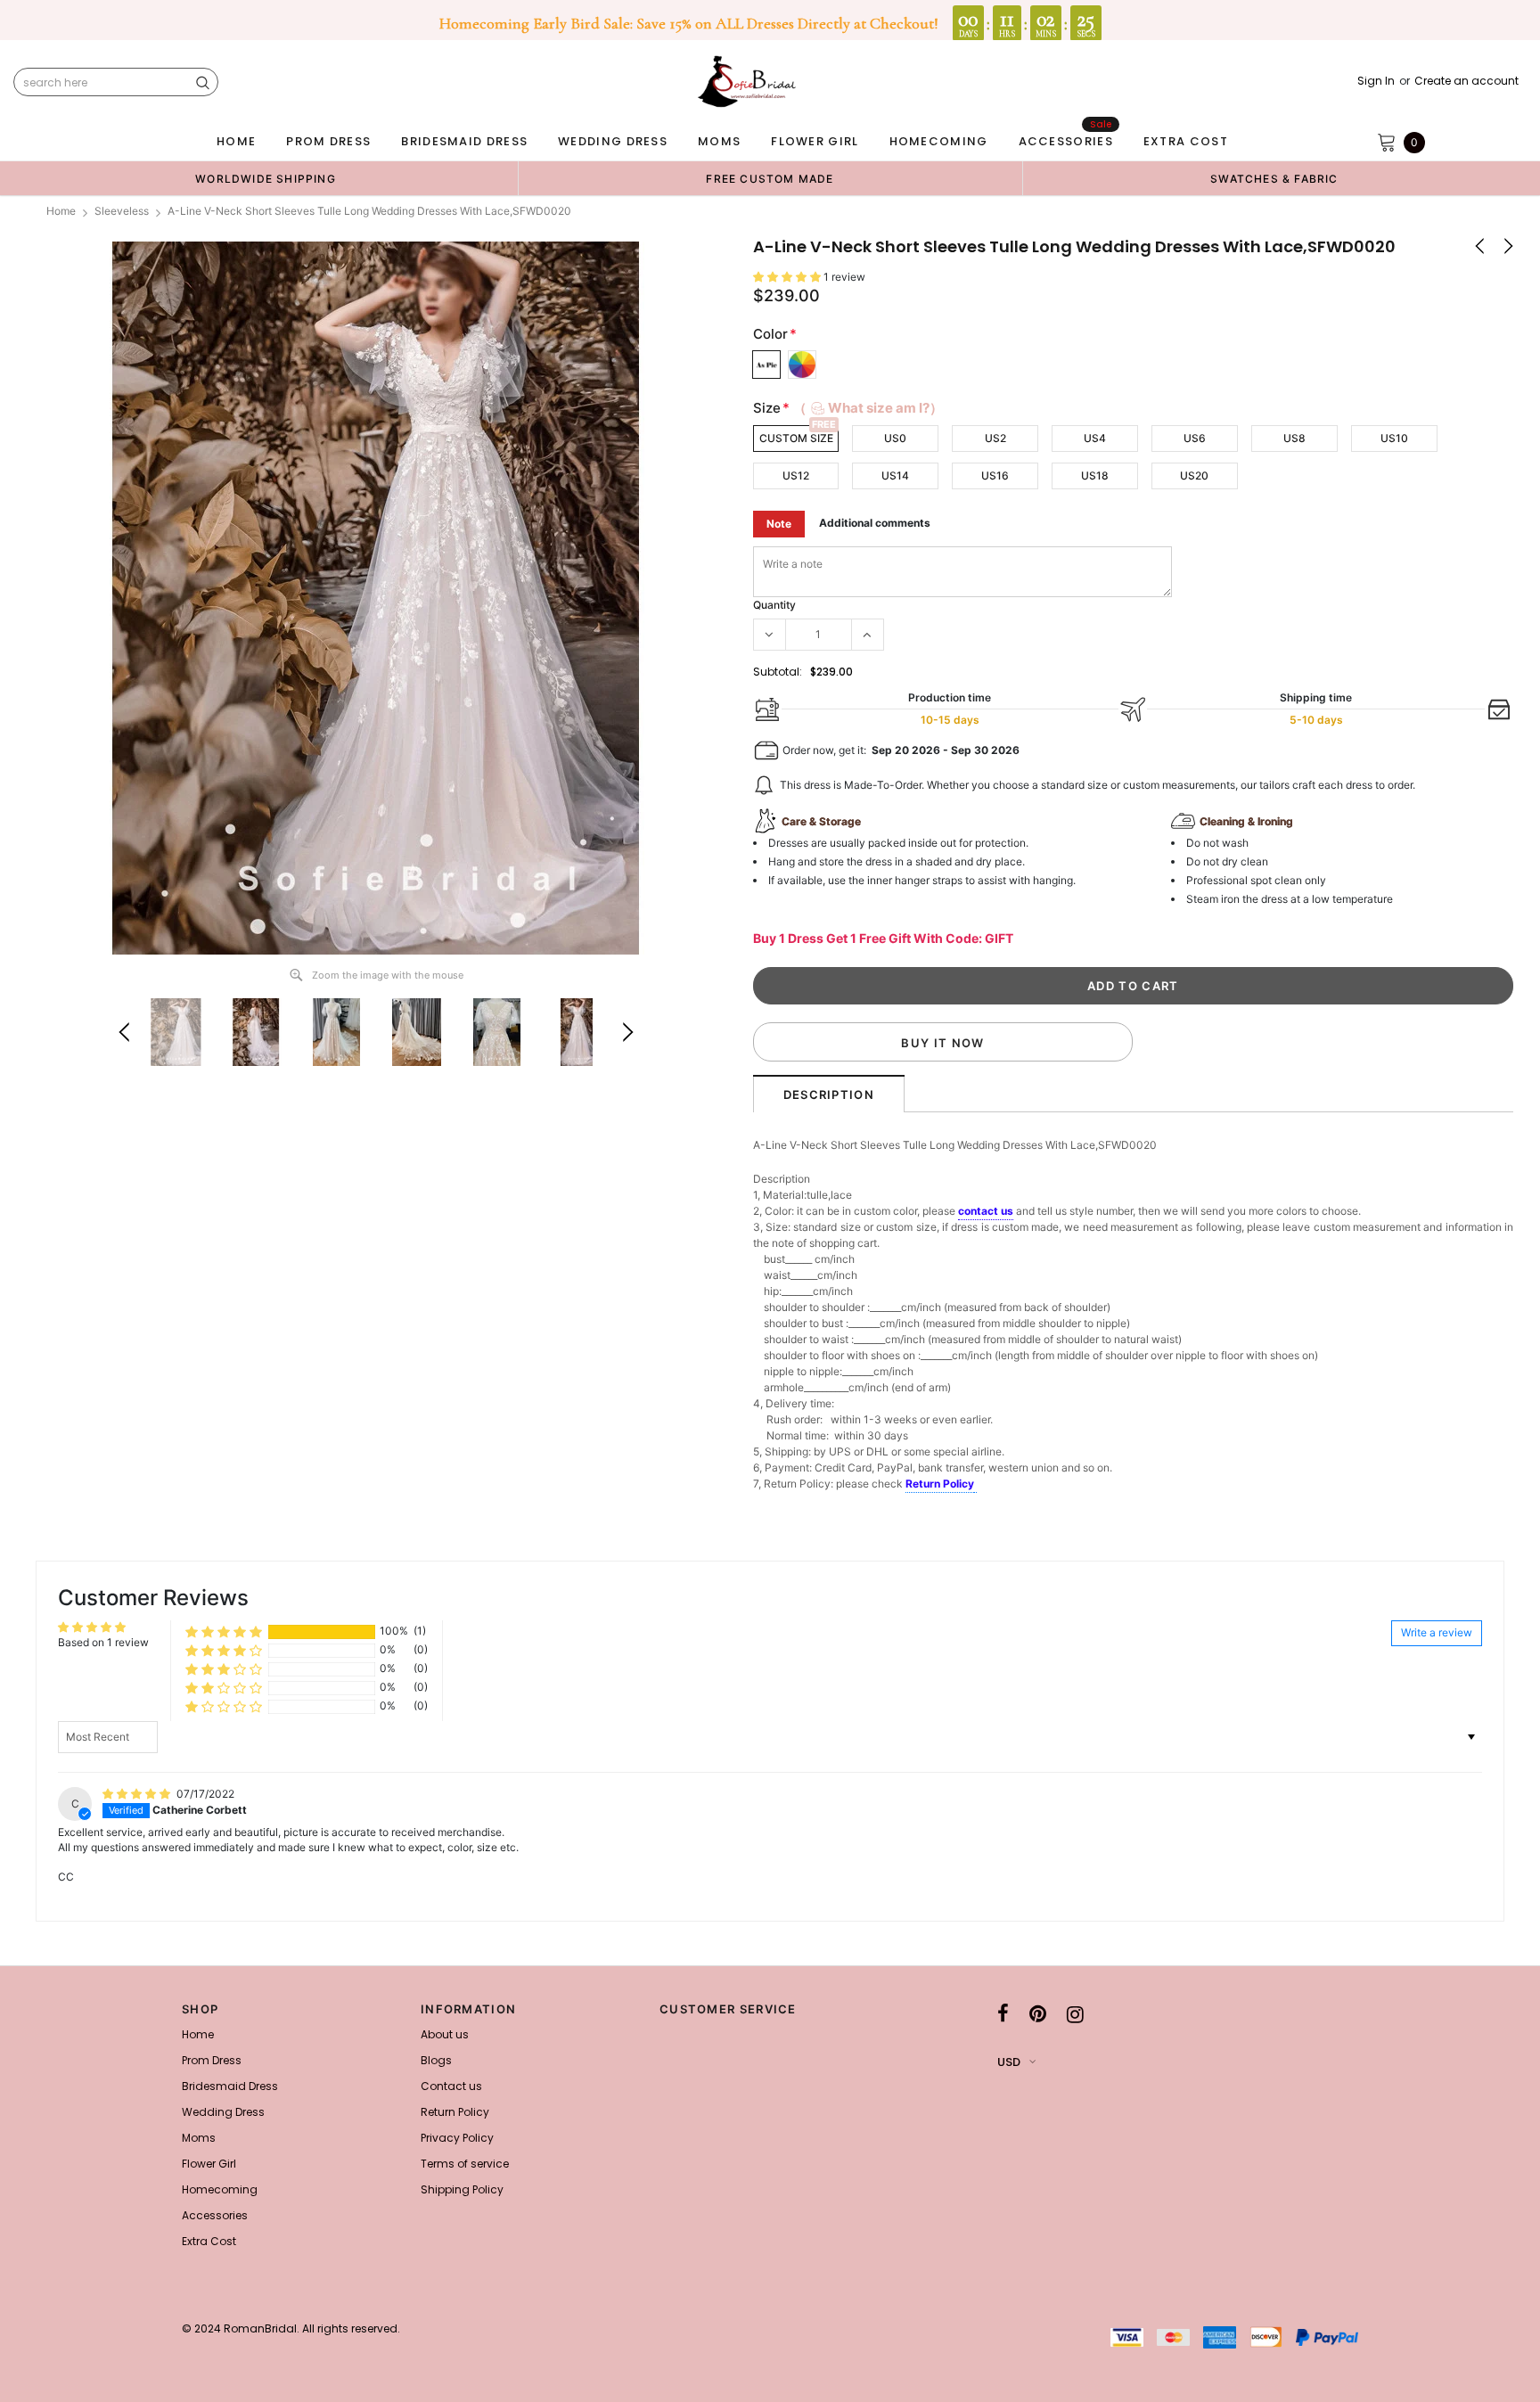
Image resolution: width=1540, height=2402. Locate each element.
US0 (895, 438)
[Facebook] (1003, 2014)
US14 (895, 475)
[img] (138, 1794)
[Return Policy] (975, 1485)
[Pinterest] (1038, 2014)
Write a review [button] (1437, 1632)
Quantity (774, 605)
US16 (995, 475)
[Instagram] (1075, 2014)
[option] (266, 178)
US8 (1294, 438)
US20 (1194, 475)
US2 (995, 438)
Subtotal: (778, 672)
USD (1009, 2062)
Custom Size (796, 438)
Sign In (1376, 81)
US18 (1095, 475)
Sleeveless (122, 211)
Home (61, 211)
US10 (1394, 438)
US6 (1195, 438)
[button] (788, 277)
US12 (796, 475)
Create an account (1466, 81)
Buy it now (942, 1043)
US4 (1095, 438)
